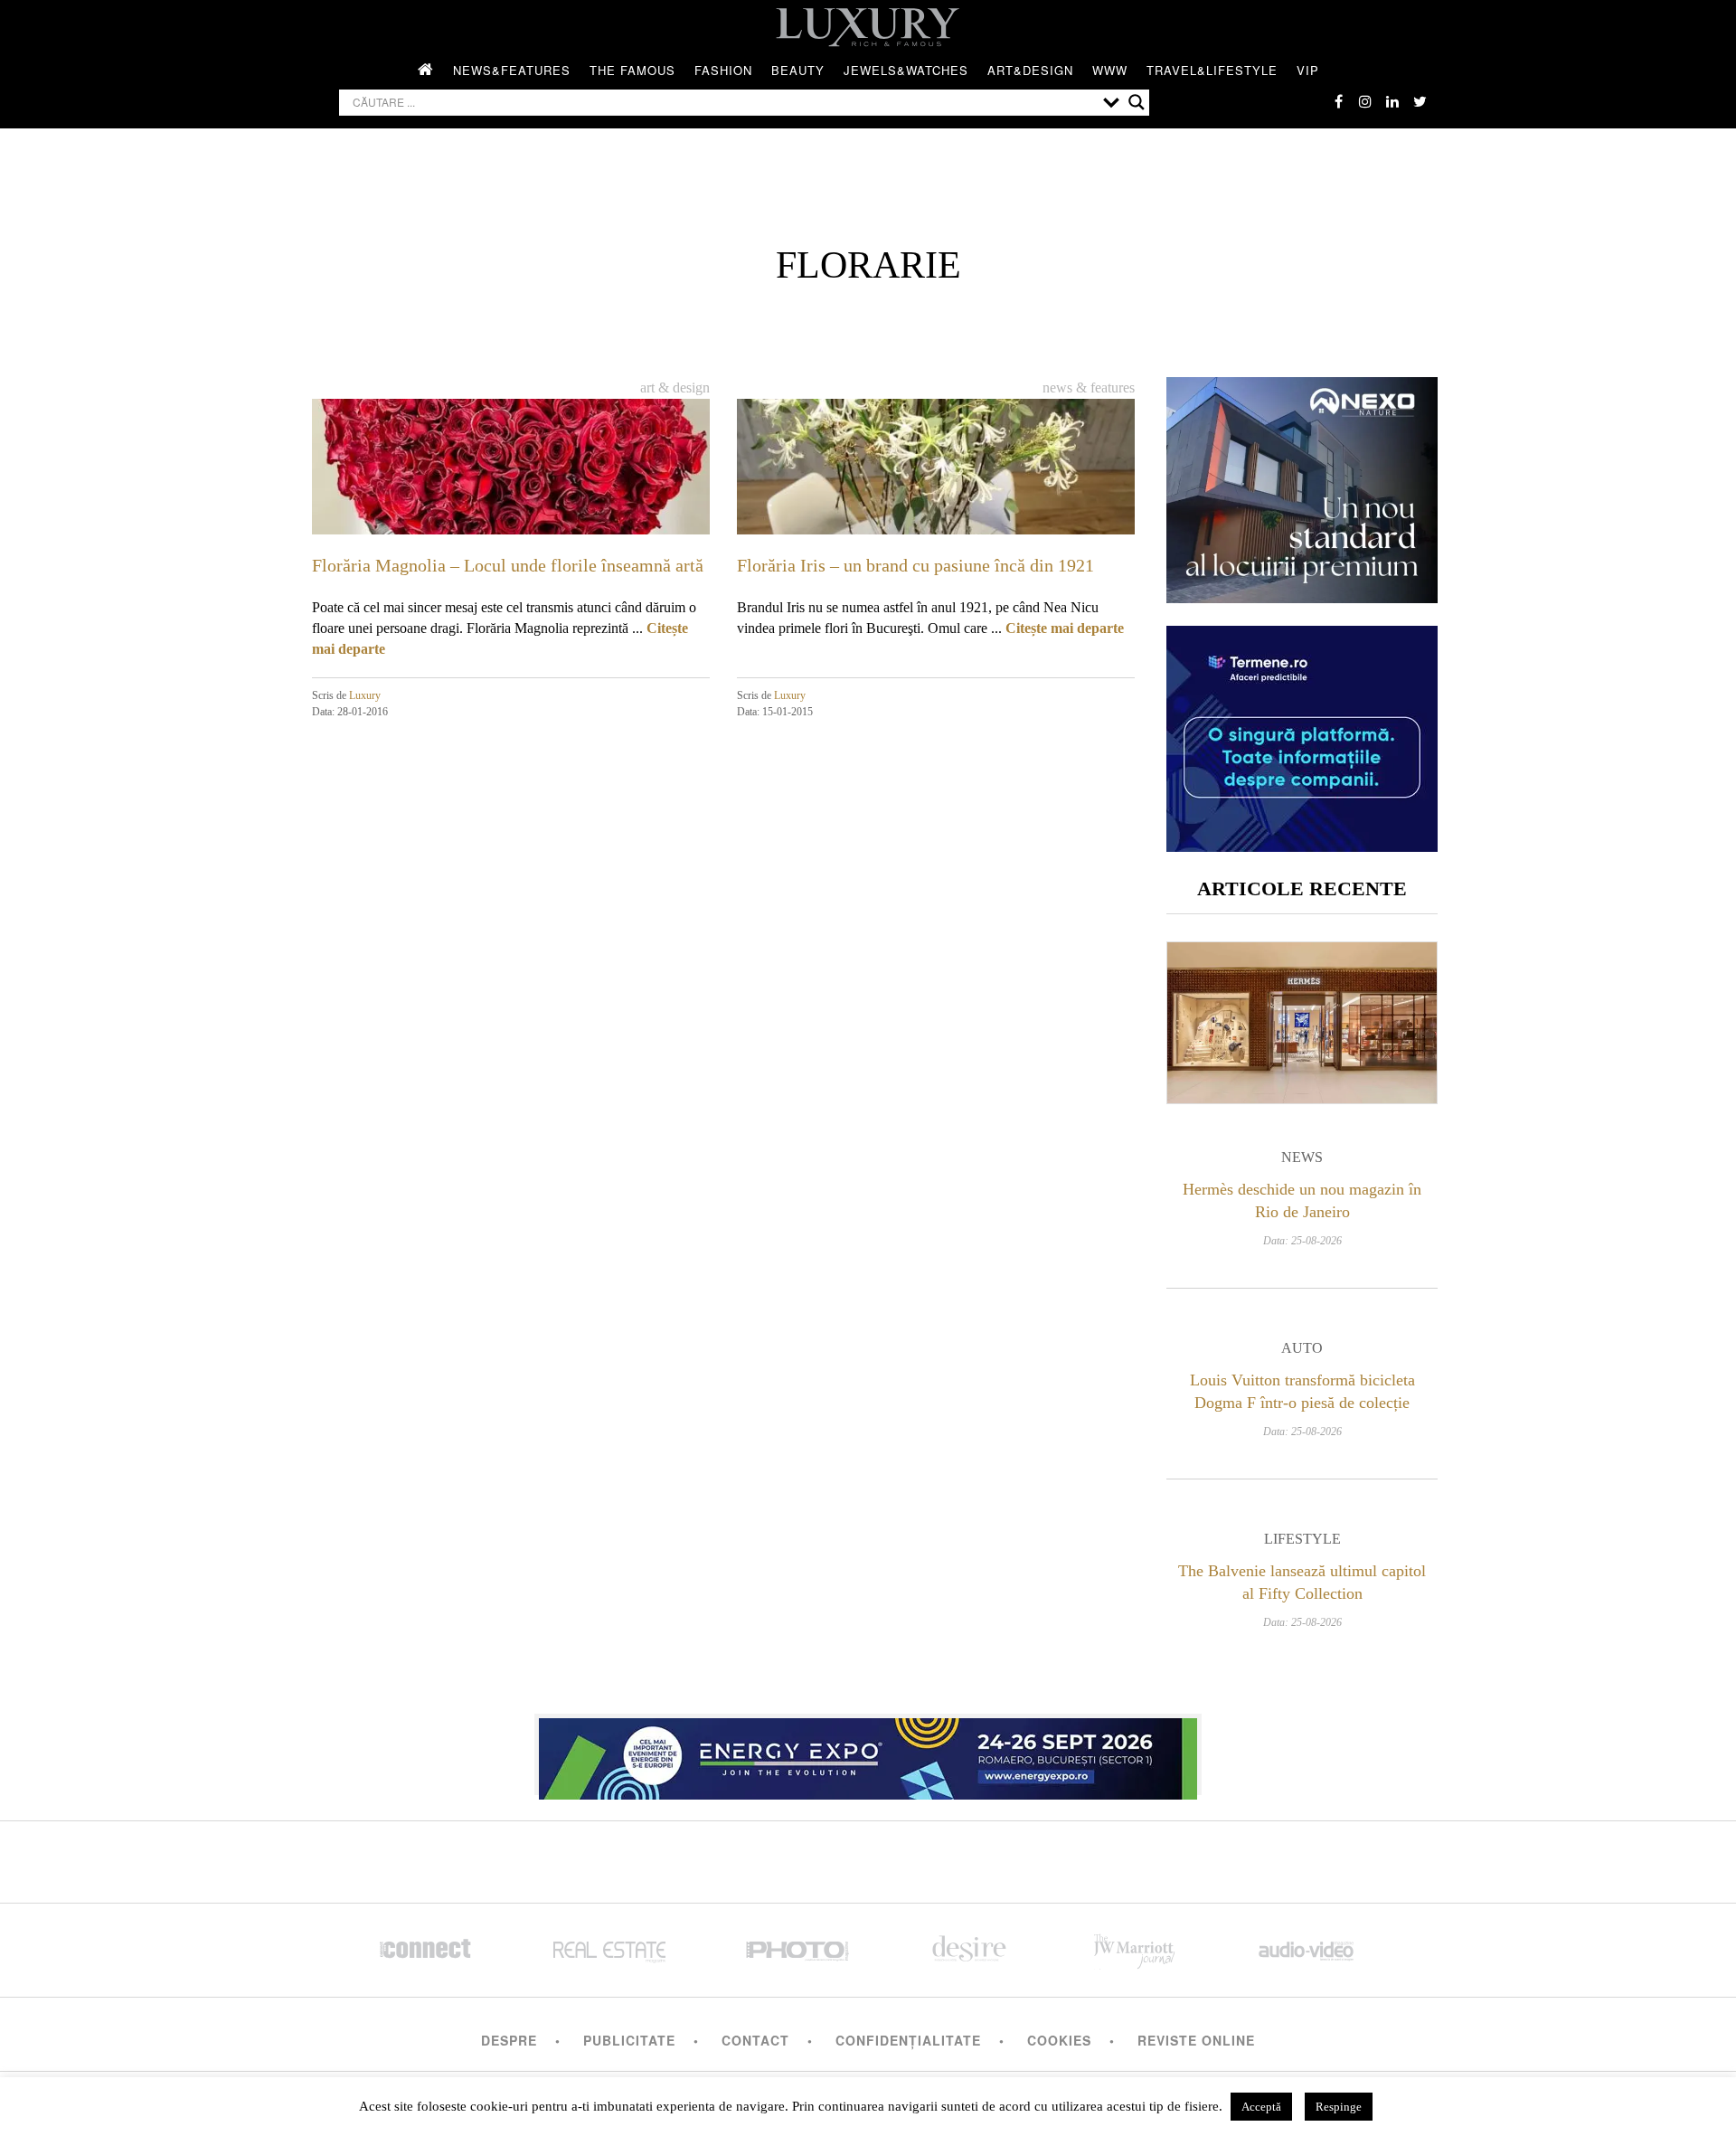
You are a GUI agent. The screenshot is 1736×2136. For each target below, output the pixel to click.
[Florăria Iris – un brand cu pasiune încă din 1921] (936, 510)
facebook (1338, 101)
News (1302, 1157)
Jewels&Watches (906, 70)
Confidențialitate (908, 2040)
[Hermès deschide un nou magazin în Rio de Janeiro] (1302, 1023)
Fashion (723, 70)
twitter (1420, 101)
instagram (1365, 101)
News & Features (1089, 388)
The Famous (632, 70)
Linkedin (1392, 101)
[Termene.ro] (1302, 845)
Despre (509, 2040)
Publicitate (629, 2040)
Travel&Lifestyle (1212, 70)
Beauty (798, 70)
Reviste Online (1196, 2040)
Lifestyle (1302, 1539)
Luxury (365, 695)
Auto (1302, 1348)
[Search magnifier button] (1137, 102)
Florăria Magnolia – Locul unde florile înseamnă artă (508, 565)
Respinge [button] (1339, 2107)
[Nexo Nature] (1302, 596)
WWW (1110, 70)
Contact (755, 2040)
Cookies (1059, 2040)
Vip (1308, 70)
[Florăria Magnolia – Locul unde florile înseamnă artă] (511, 510)
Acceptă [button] (1261, 2107)
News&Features (512, 70)
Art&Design (1030, 70)
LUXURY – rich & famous (868, 27)
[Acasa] (426, 71)
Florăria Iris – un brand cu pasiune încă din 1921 (915, 565)
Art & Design (675, 388)
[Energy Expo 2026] (868, 1754)
